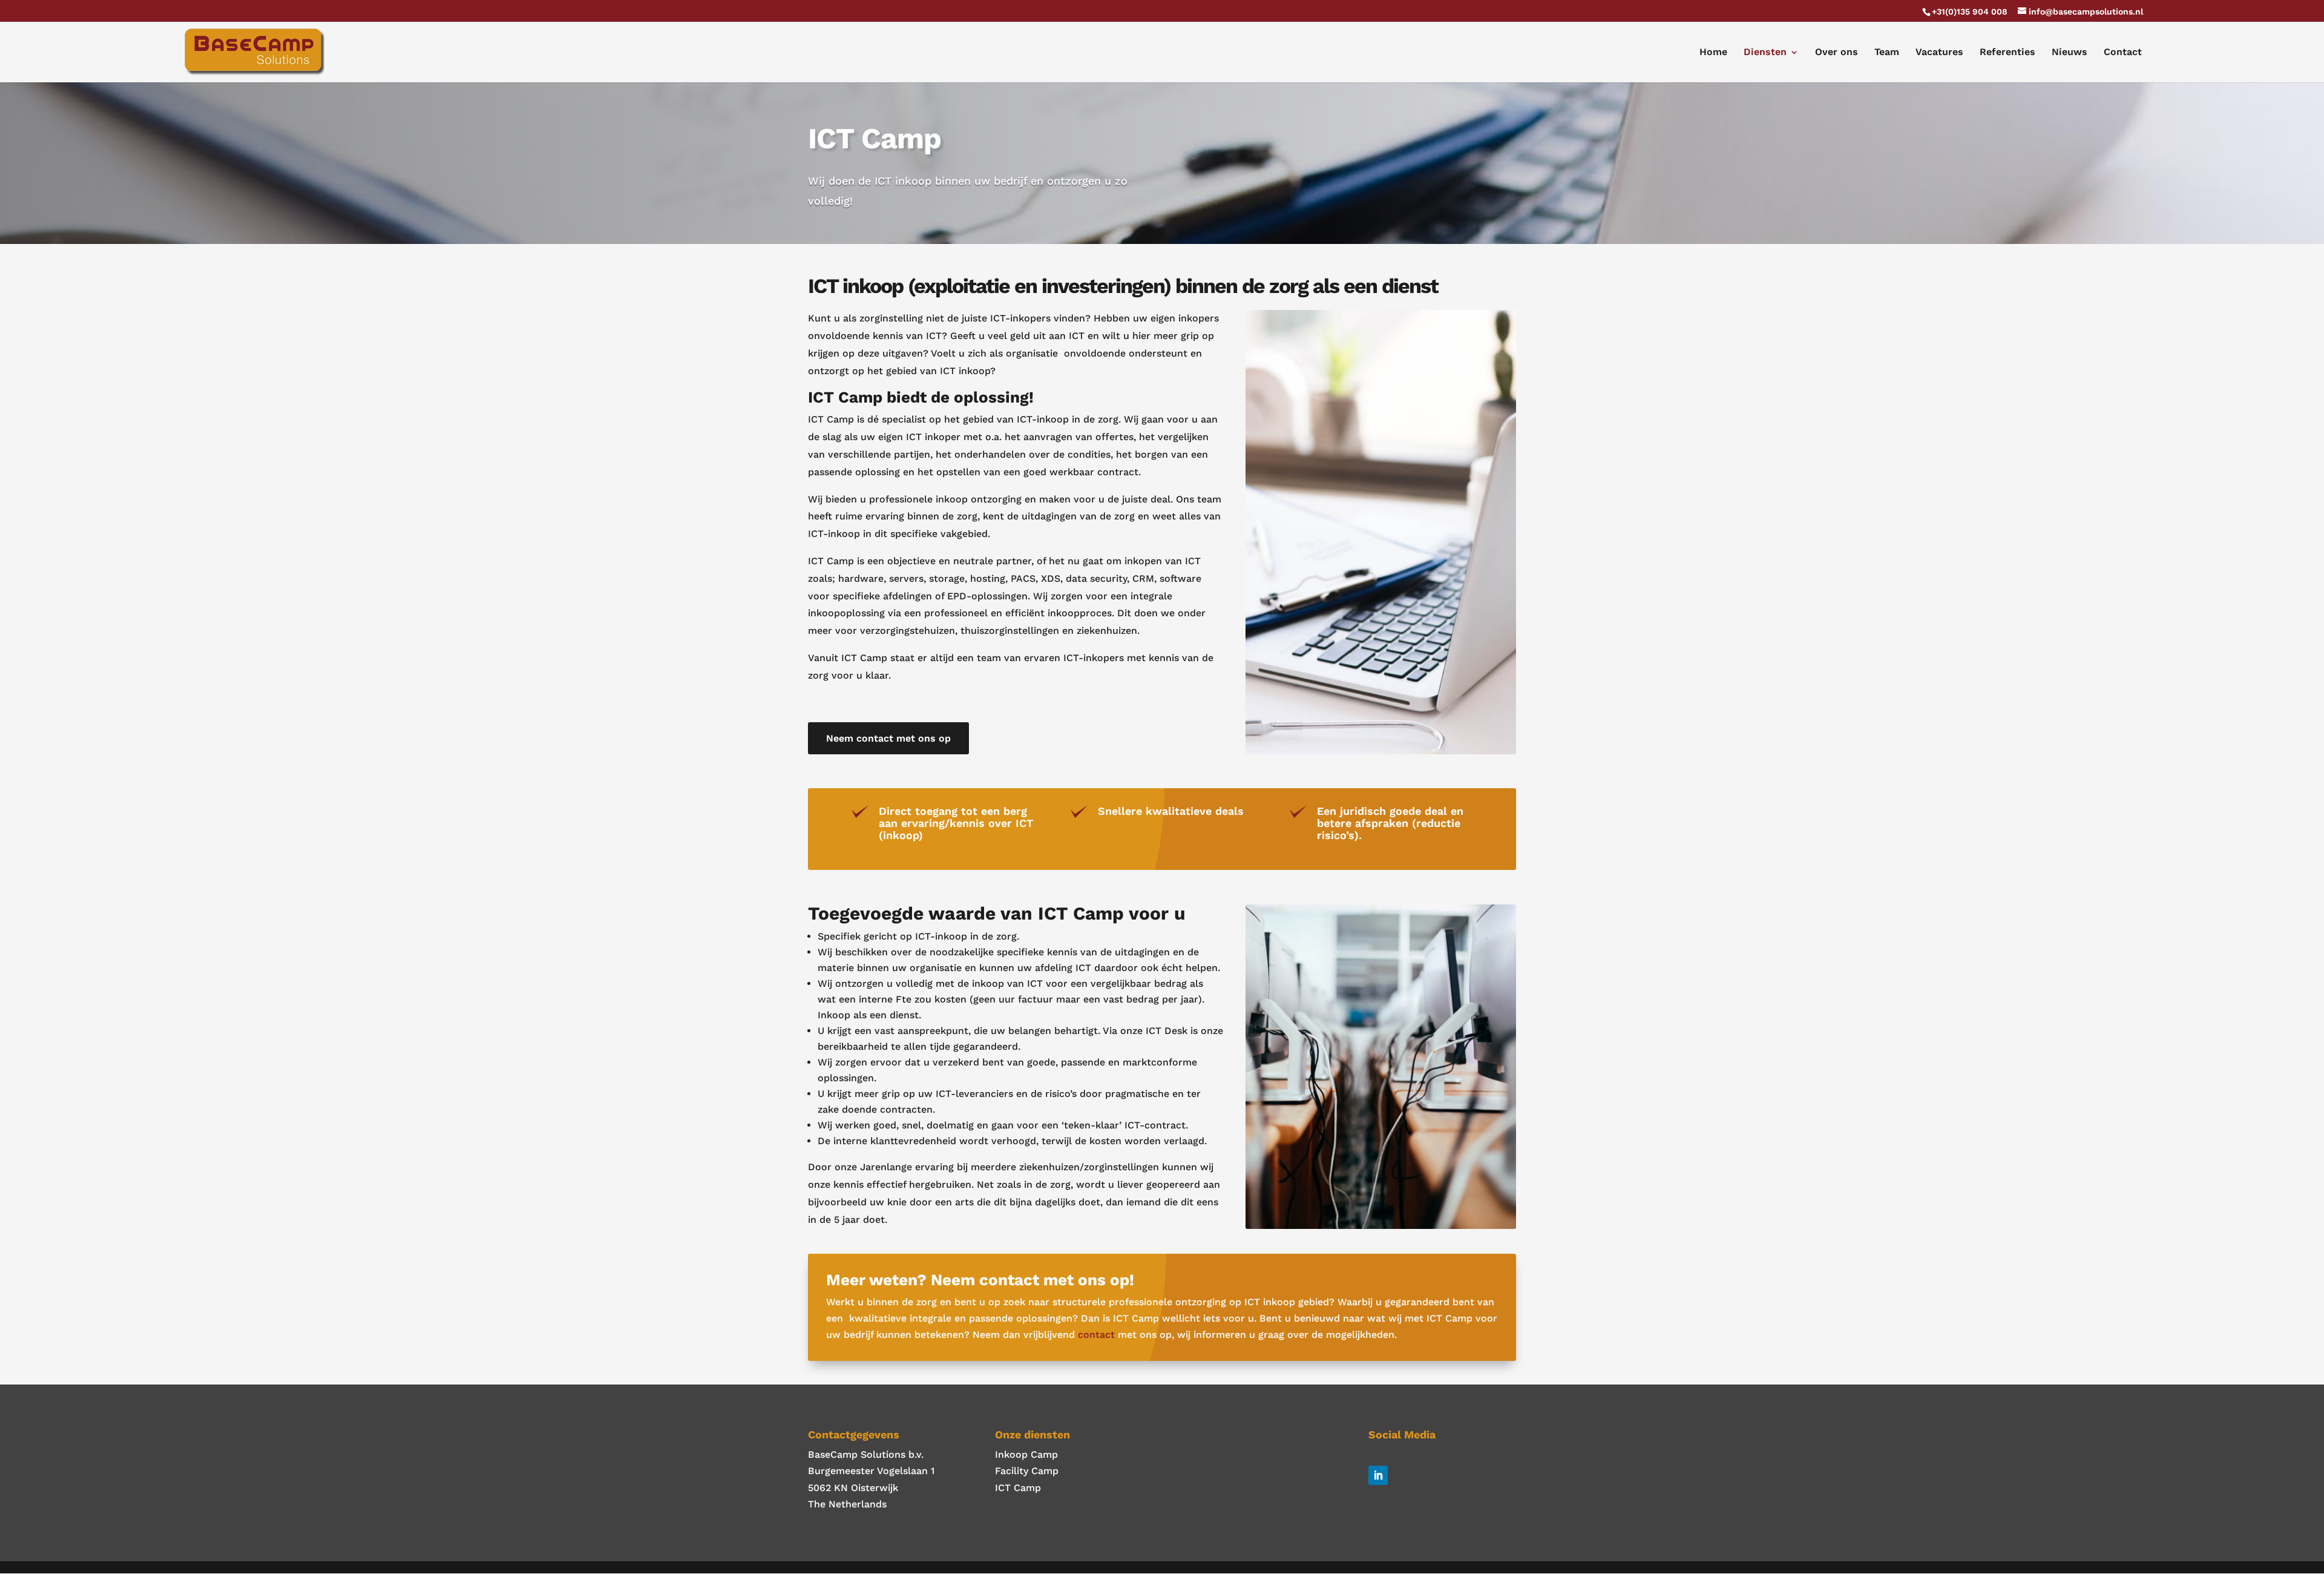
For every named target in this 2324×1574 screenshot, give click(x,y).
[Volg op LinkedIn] (1378, 1475)
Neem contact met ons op (888, 738)
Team (1887, 53)
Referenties (2007, 53)
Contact (2123, 53)
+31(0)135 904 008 (1970, 12)
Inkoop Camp (1026, 1454)
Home (1713, 53)
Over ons (1837, 53)
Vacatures (1939, 53)
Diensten (1765, 53)
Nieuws (2070, 53)
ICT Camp (1018, 1488)
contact (1096, 1335)
